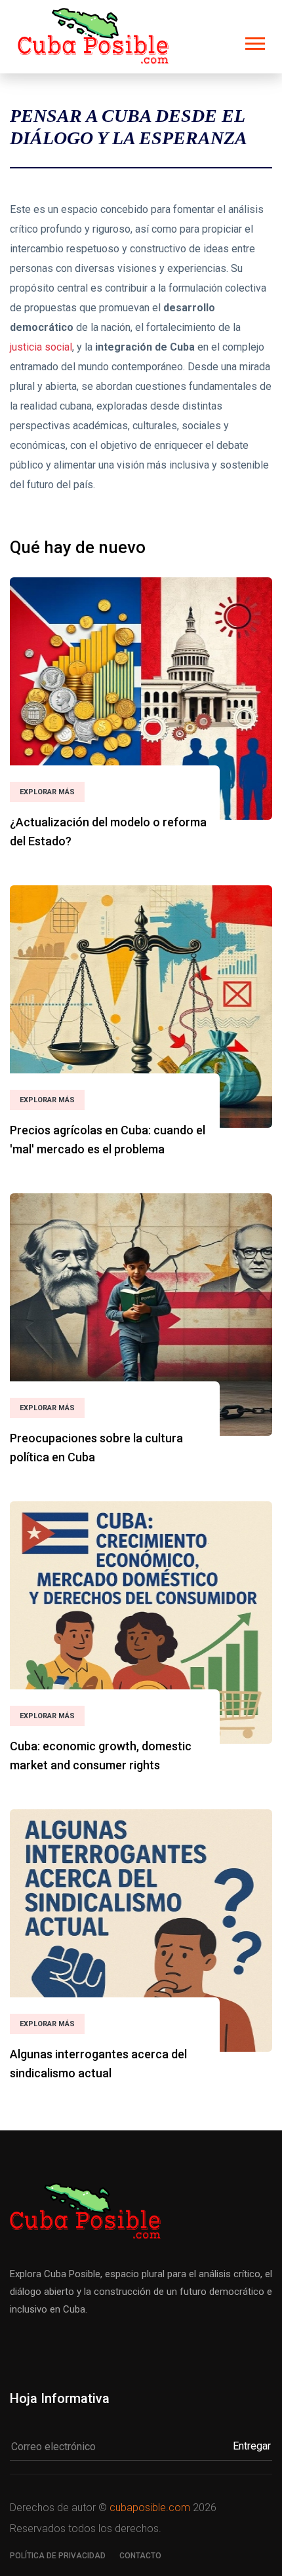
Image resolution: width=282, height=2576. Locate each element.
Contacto (140, 2556)
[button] (254, 41)
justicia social (41, 347)
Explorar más (47, 792)
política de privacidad (58, 2556)
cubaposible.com (150, 2508)
